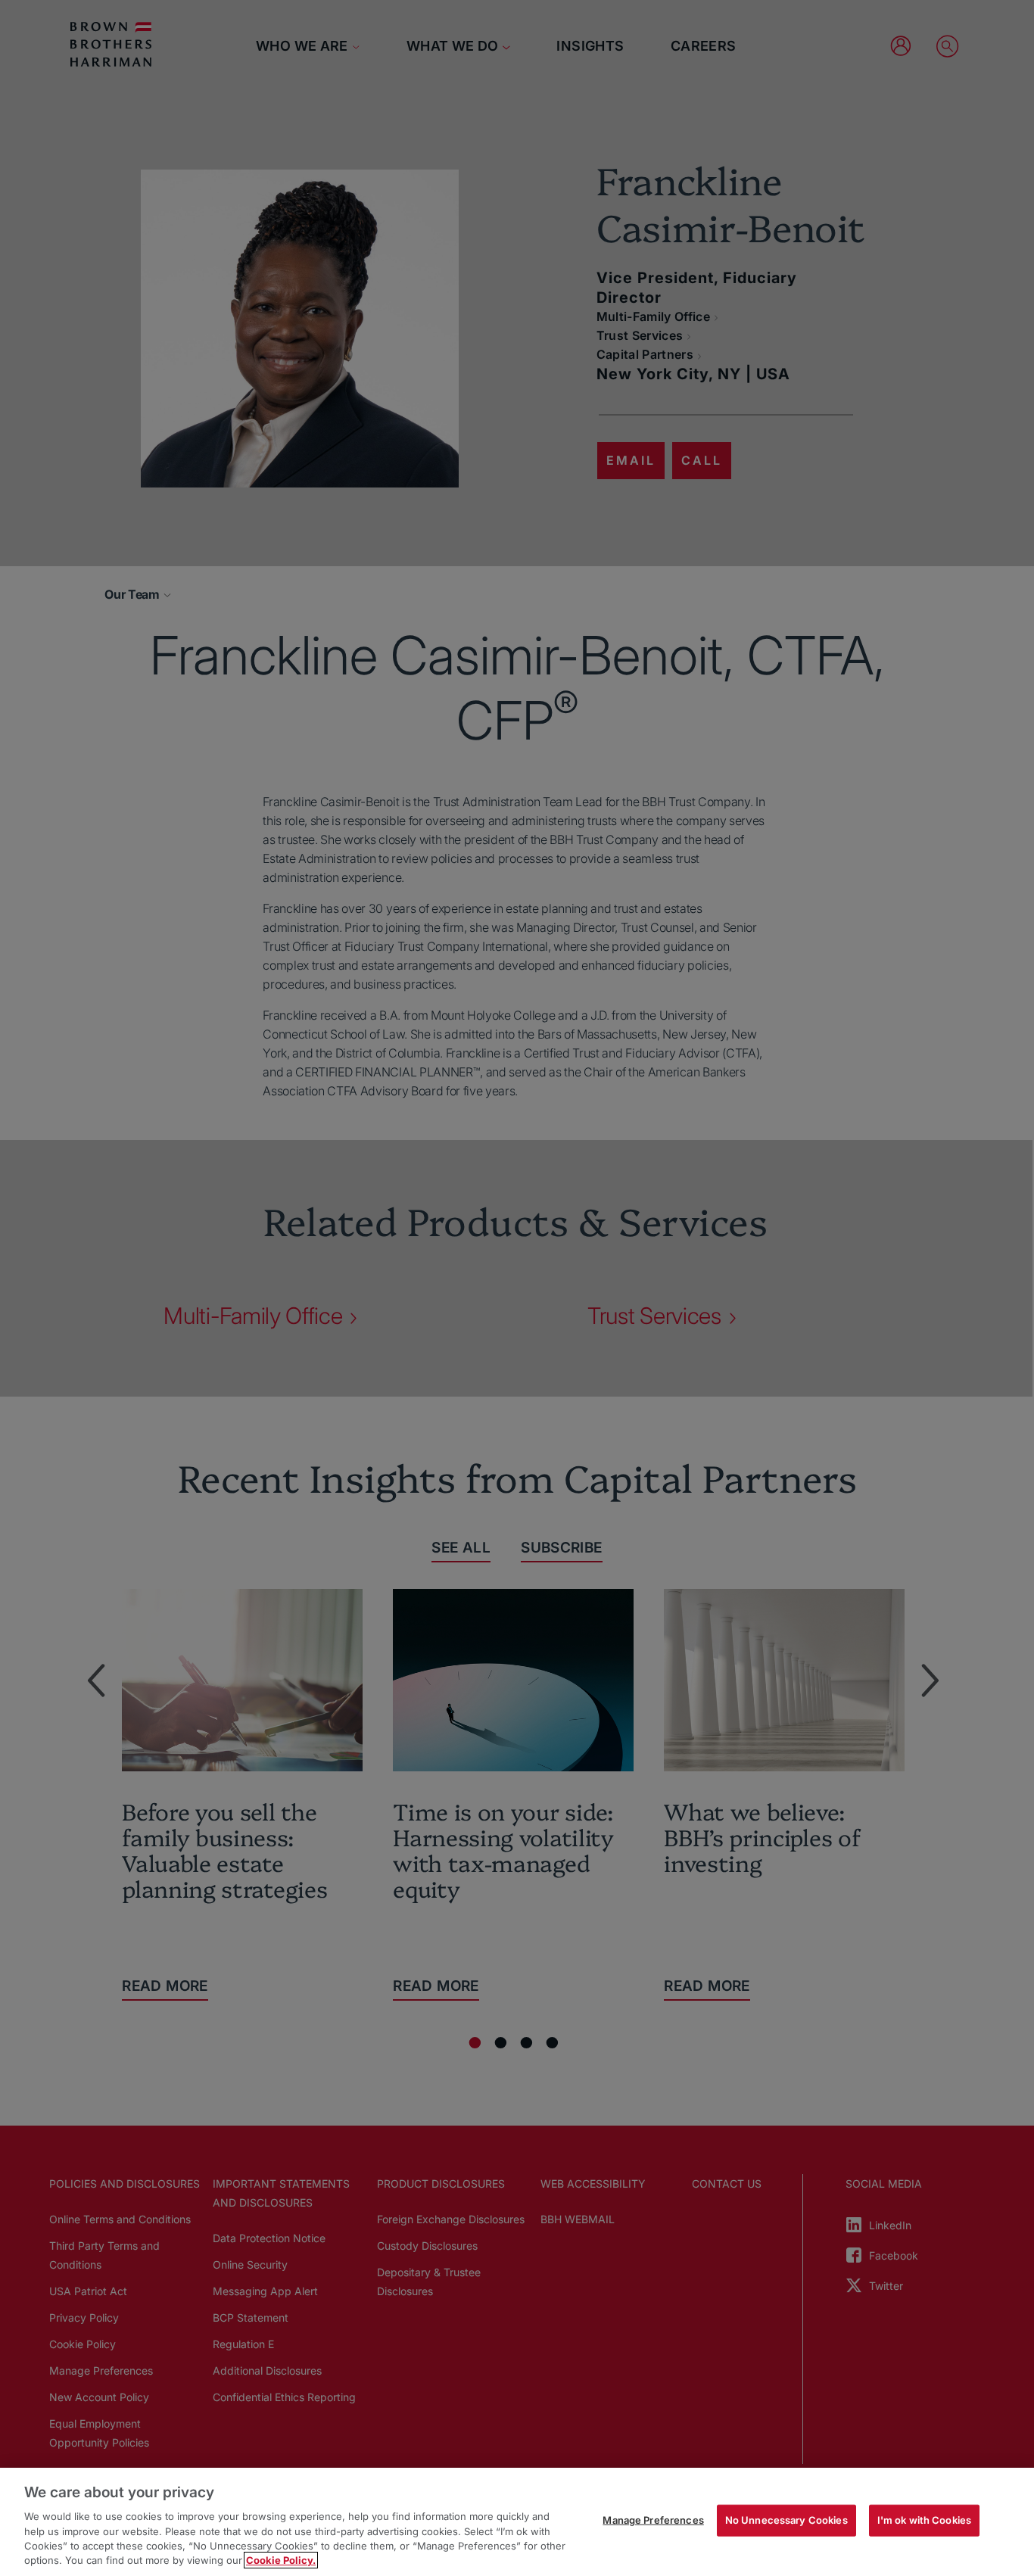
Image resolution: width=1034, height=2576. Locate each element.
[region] (517, 2522)
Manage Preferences (653, 2520)
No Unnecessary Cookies (786, 2520)
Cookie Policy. (281, 2560)
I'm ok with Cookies (924, 2520)
